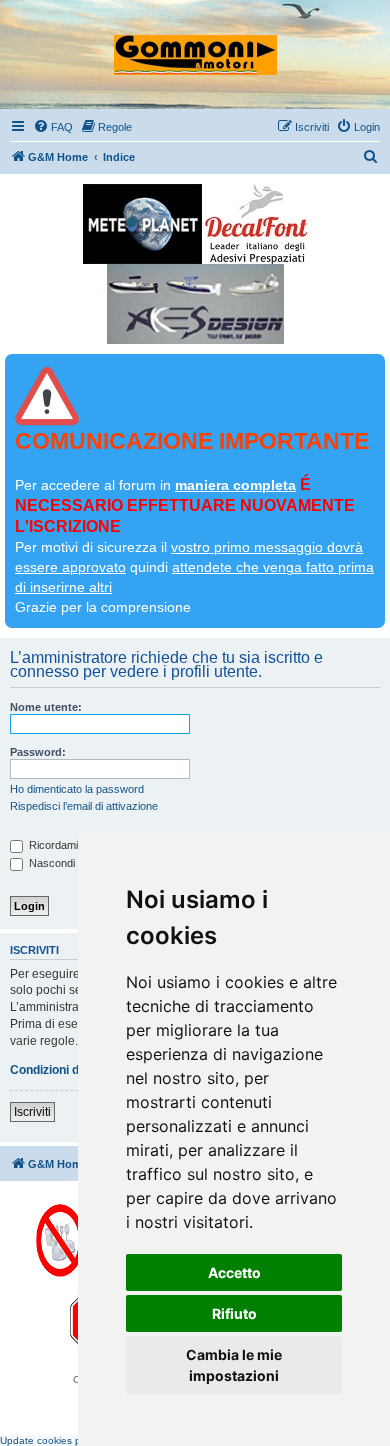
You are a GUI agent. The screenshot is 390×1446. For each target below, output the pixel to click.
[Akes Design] (195, 304)
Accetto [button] (234, 1272)
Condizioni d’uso (56, 1070)
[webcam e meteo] (142, 224)
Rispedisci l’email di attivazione (84, 806)
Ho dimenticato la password (77, 789)
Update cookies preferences (65, 1440)
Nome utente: (46, 707)
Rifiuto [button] (234, 1313)
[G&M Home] (195, 46)
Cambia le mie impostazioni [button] (234, 1365)
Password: (38, 752)
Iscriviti (32, 1112)
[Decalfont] (256, 224)
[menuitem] (53, 127)
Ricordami (52, 845)
